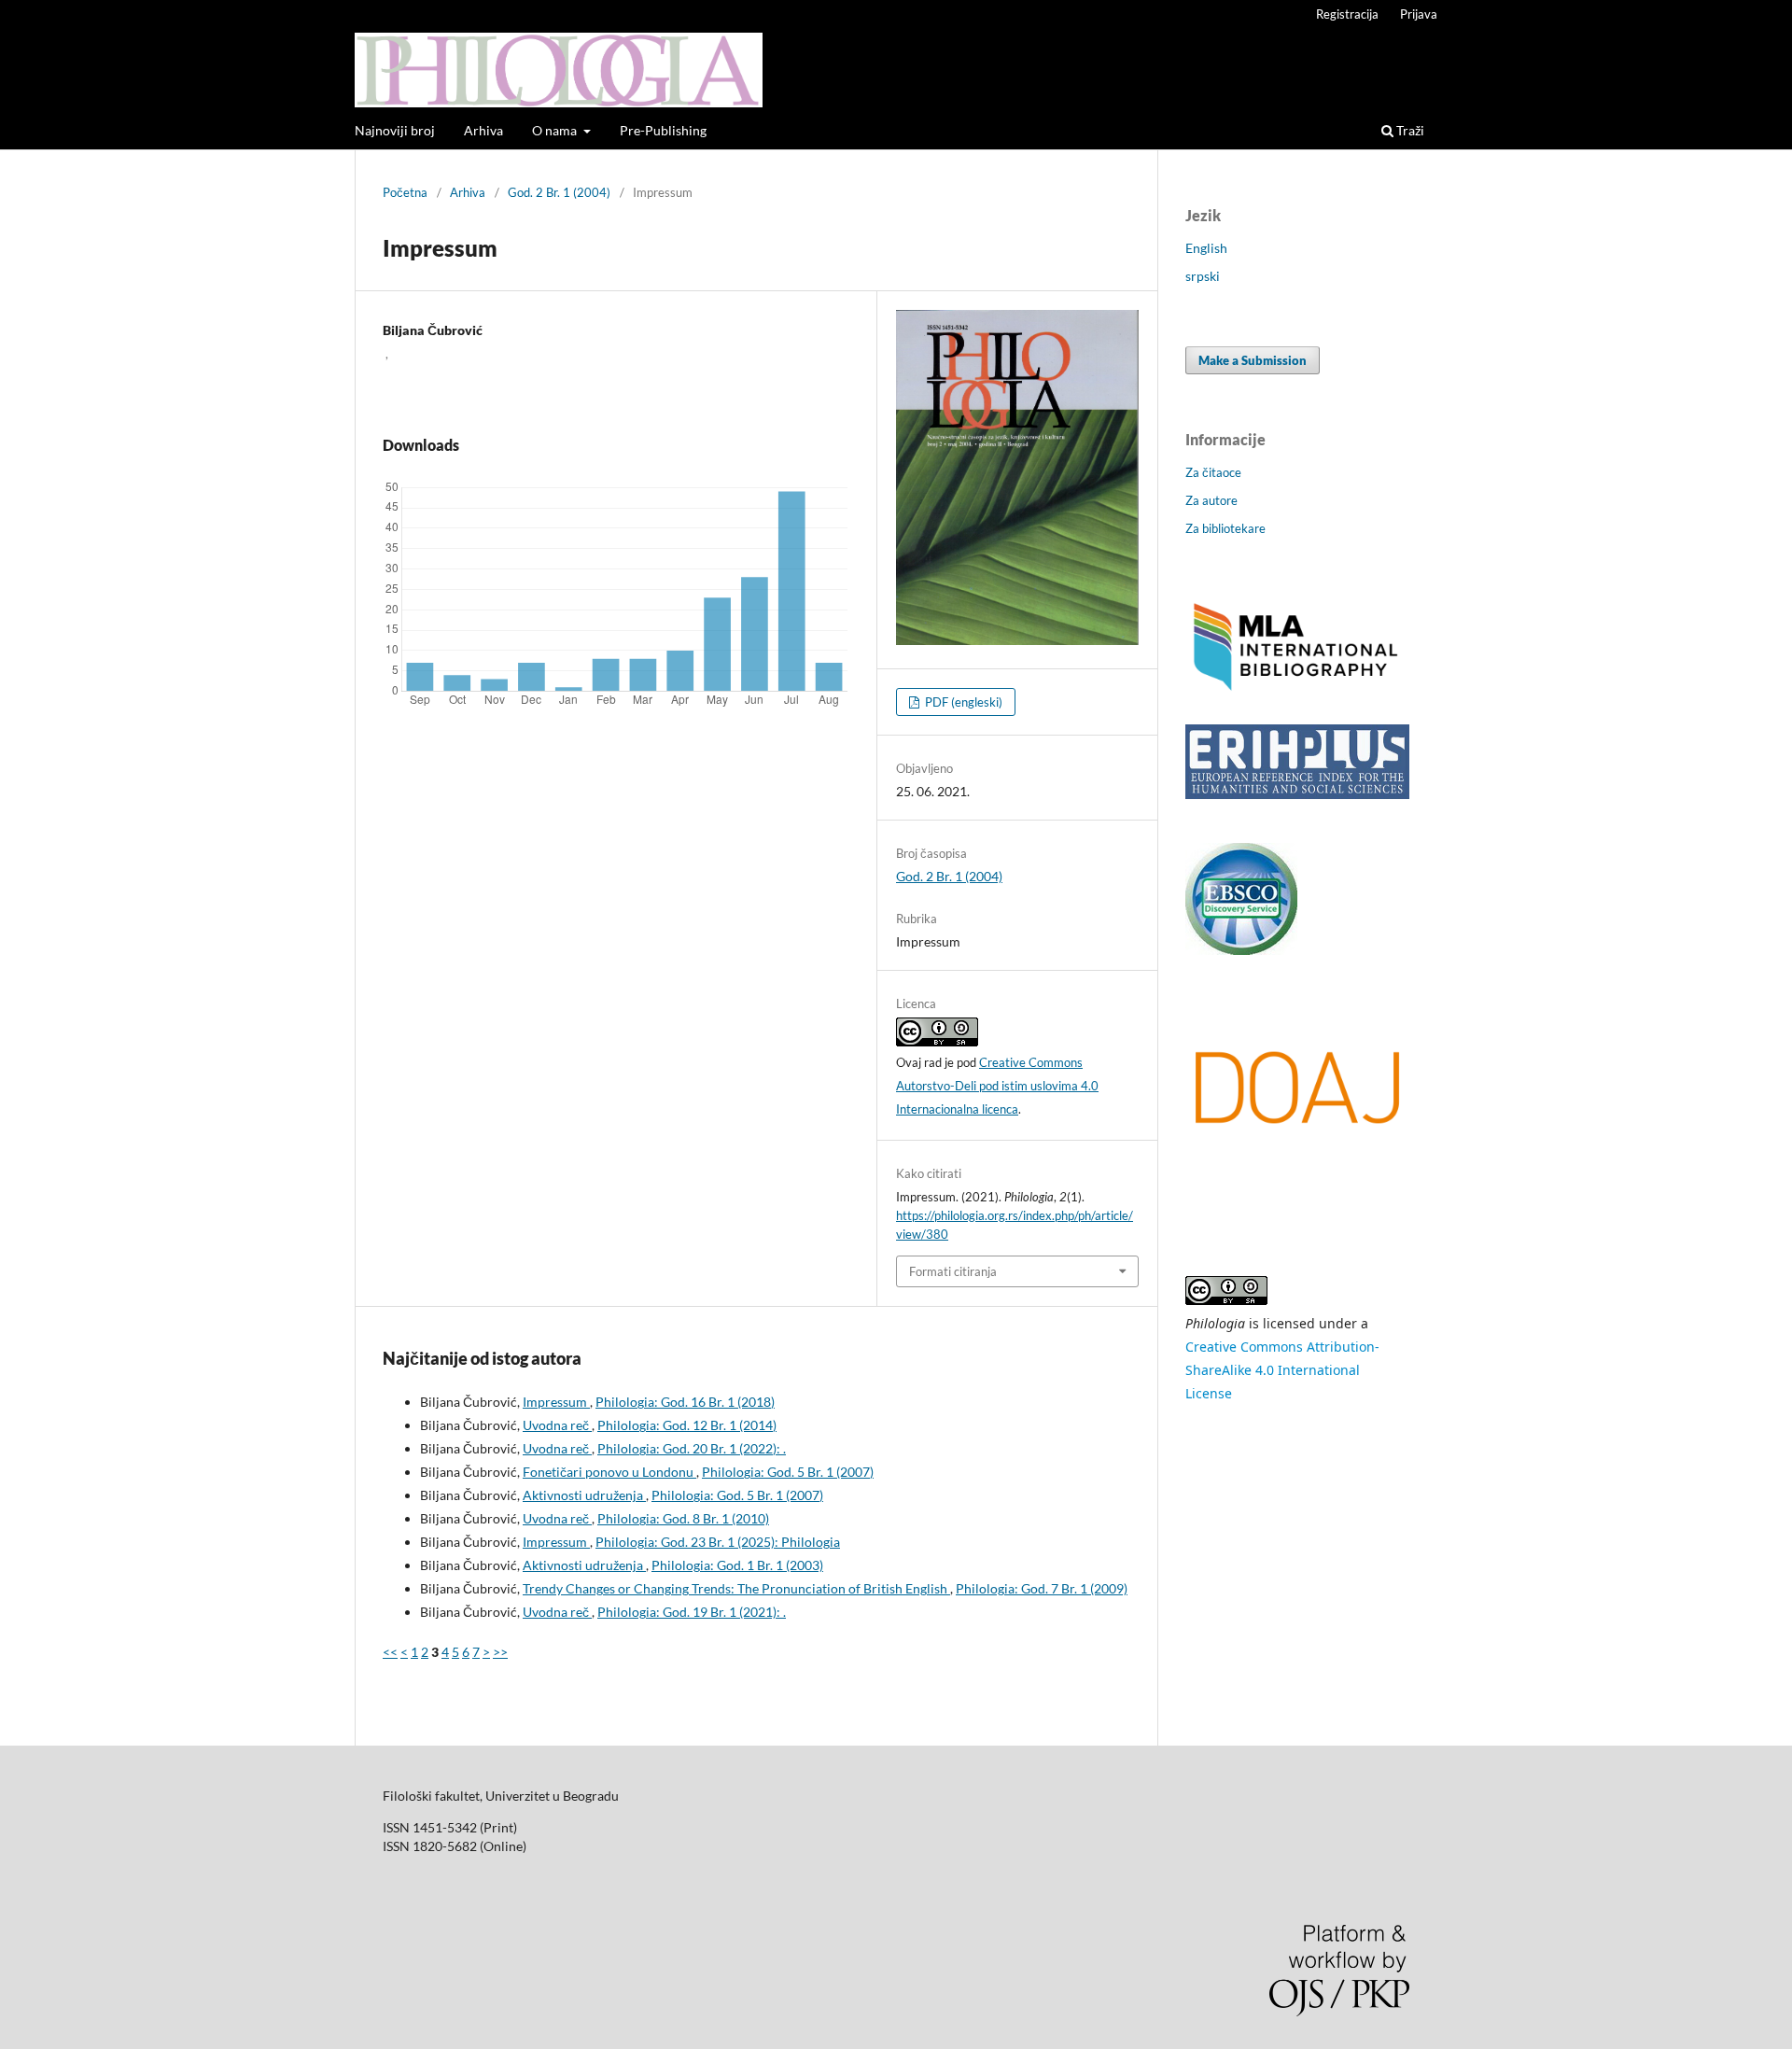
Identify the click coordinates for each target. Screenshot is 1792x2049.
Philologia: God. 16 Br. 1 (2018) (685, 1402)
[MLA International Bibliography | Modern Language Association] (1297, 688)
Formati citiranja (953, 1271)
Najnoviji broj (395, 130)
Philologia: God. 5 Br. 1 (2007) (788, 1472)
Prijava (1419, 14)
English (1206, 248)
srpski (1203, 276)
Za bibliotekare (1225, 528)
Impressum (556, 1402)
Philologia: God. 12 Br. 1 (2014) (687, 1425)
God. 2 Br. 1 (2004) (559, 192)
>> (500, 1652)
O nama (556, 130)
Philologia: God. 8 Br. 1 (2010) (683, 1518)
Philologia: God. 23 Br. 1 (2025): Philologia (718, 1542)
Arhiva (483, 130)
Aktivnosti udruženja (584, 1495)
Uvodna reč (557, 1425)
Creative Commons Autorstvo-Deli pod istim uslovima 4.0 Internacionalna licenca (997, 1086)
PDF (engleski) (962, 702)
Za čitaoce (1213, 472)
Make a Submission (1253, 360)
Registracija (1347, 14)
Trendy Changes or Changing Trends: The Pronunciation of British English (736, 1588)
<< (390, 1652)
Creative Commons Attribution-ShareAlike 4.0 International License (1282, 1370)
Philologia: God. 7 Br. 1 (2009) (1042, 1588)
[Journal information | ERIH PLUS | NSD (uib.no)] (1297, 794)
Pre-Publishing (663, 130)
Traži (1409, 130)
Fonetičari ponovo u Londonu (609, 1472)
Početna (405, 192)
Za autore (1211, 500)
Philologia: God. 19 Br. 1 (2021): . (692, 1612)
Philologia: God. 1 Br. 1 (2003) (737, 1565)
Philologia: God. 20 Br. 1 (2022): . (692, 1448)
